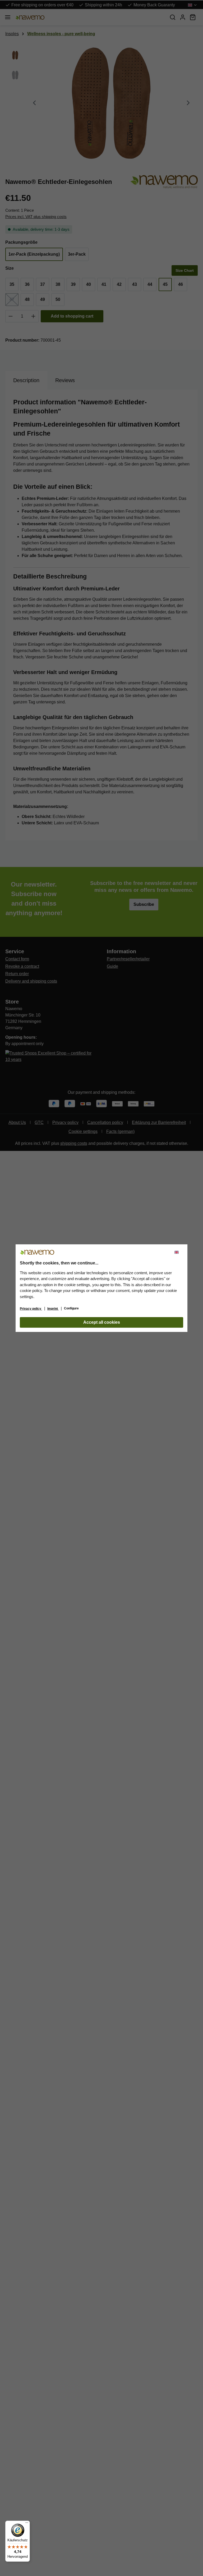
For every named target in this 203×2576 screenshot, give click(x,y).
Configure (71, 1308)
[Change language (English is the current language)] (179, 1252)
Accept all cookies (102, 1322)
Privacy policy (31, 1309)
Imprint (53, 1309)
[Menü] (27, 2524)
